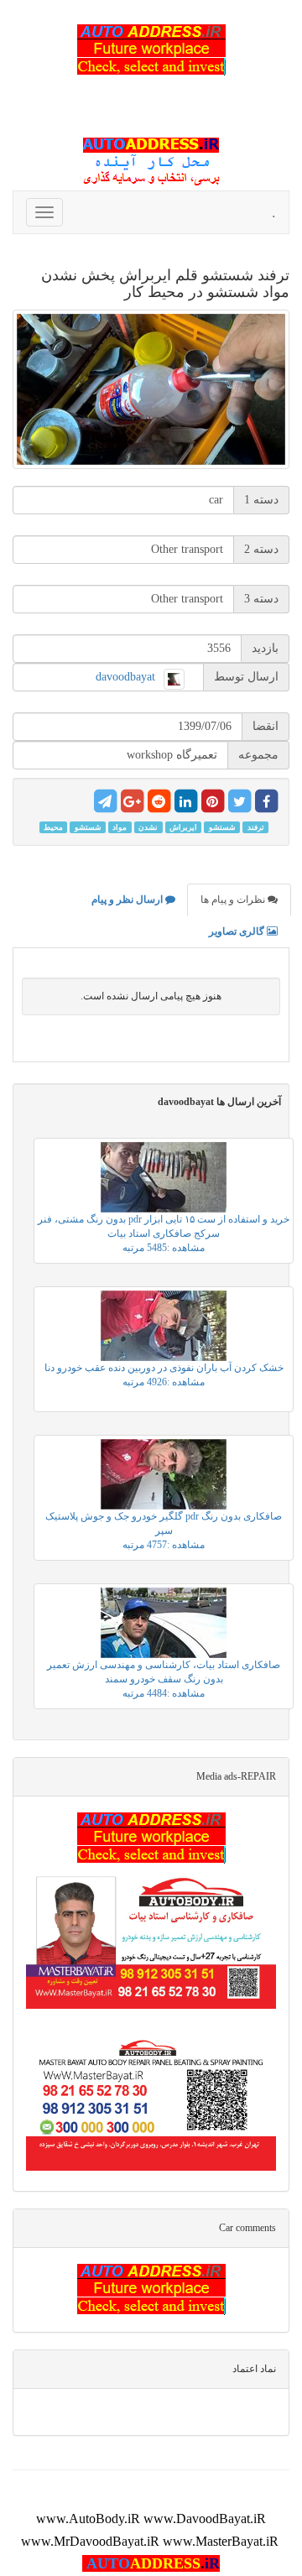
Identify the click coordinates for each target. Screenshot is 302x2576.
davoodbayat (125, 677)
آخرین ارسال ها (219, 1102)
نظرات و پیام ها (234, 900)
